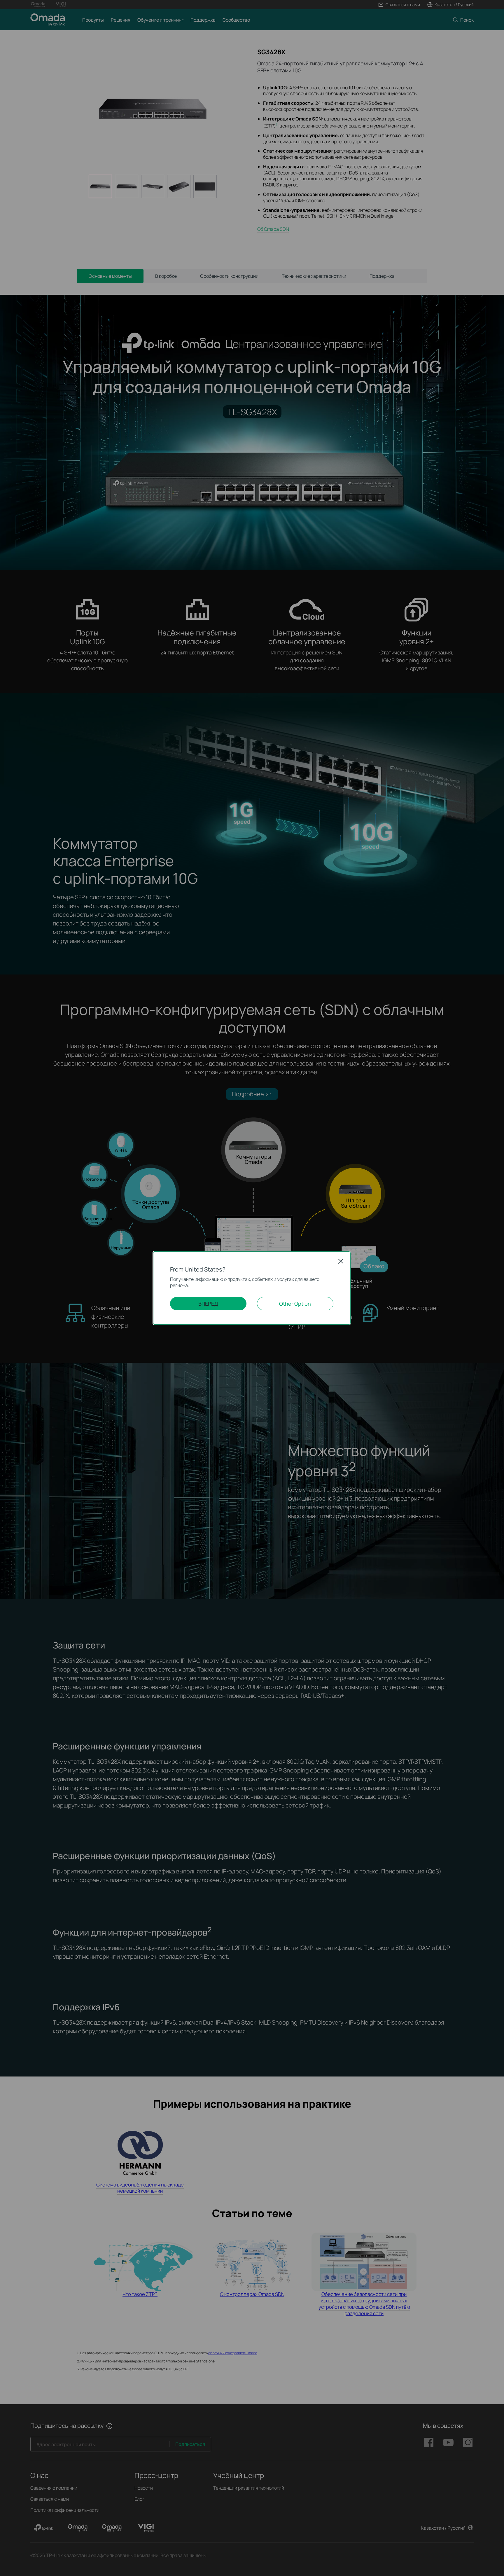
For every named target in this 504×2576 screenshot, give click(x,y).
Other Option (295, 1304)
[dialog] (252, 1288)
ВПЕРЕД (208, 1304)
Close (341, 1261)
